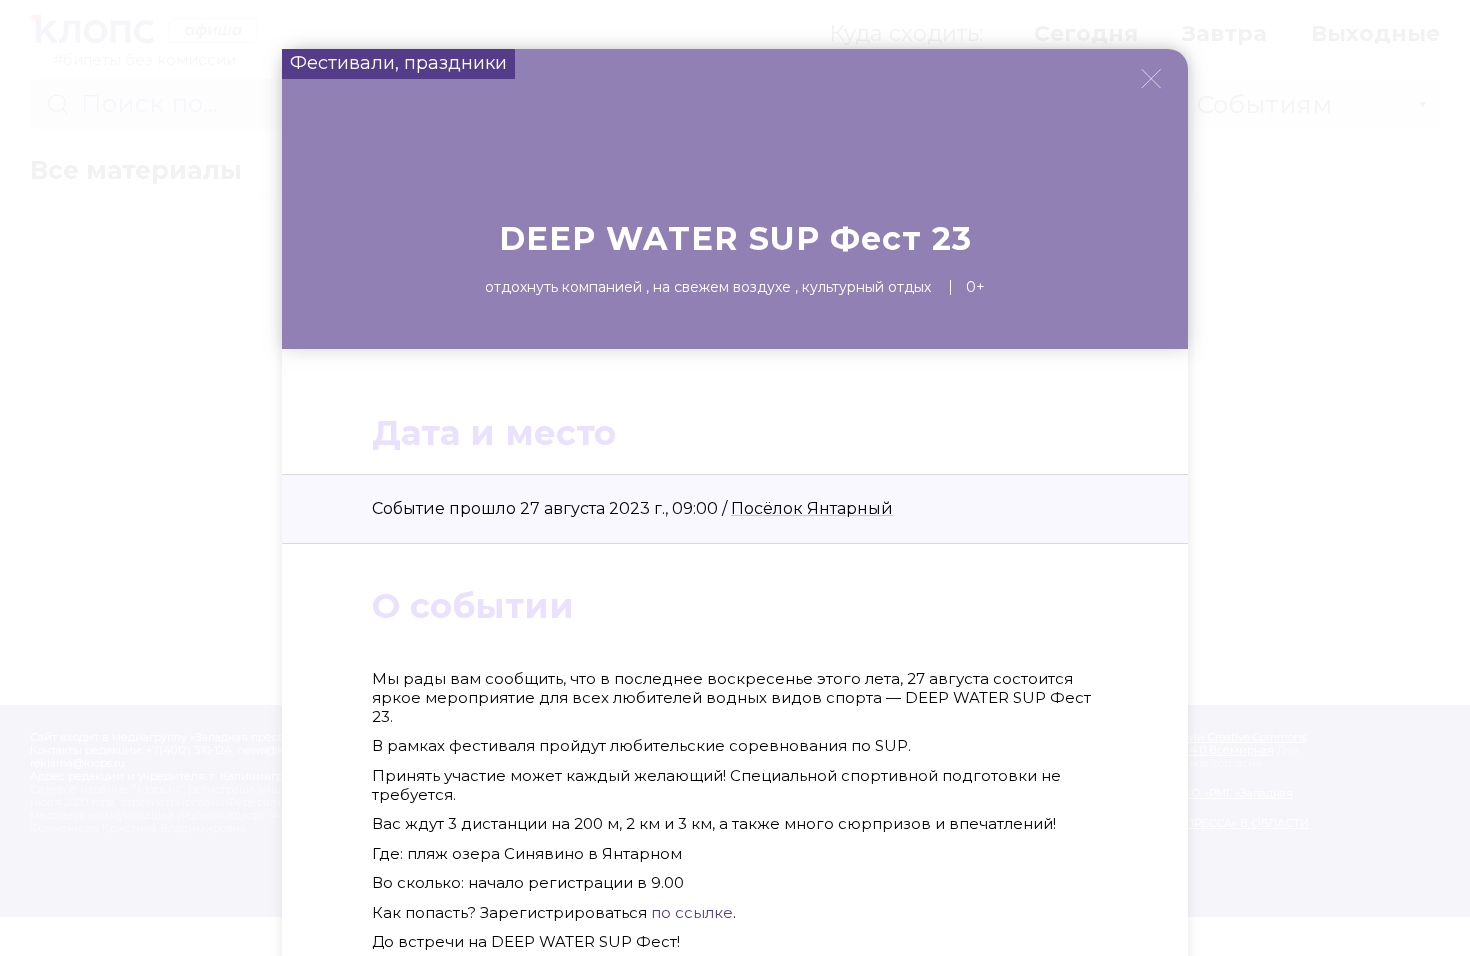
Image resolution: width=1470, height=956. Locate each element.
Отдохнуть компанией (563, 287)
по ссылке (690, 912)
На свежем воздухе (722, 287)
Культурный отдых (866, 287)
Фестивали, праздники (398, 63)
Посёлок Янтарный (812, 508)
